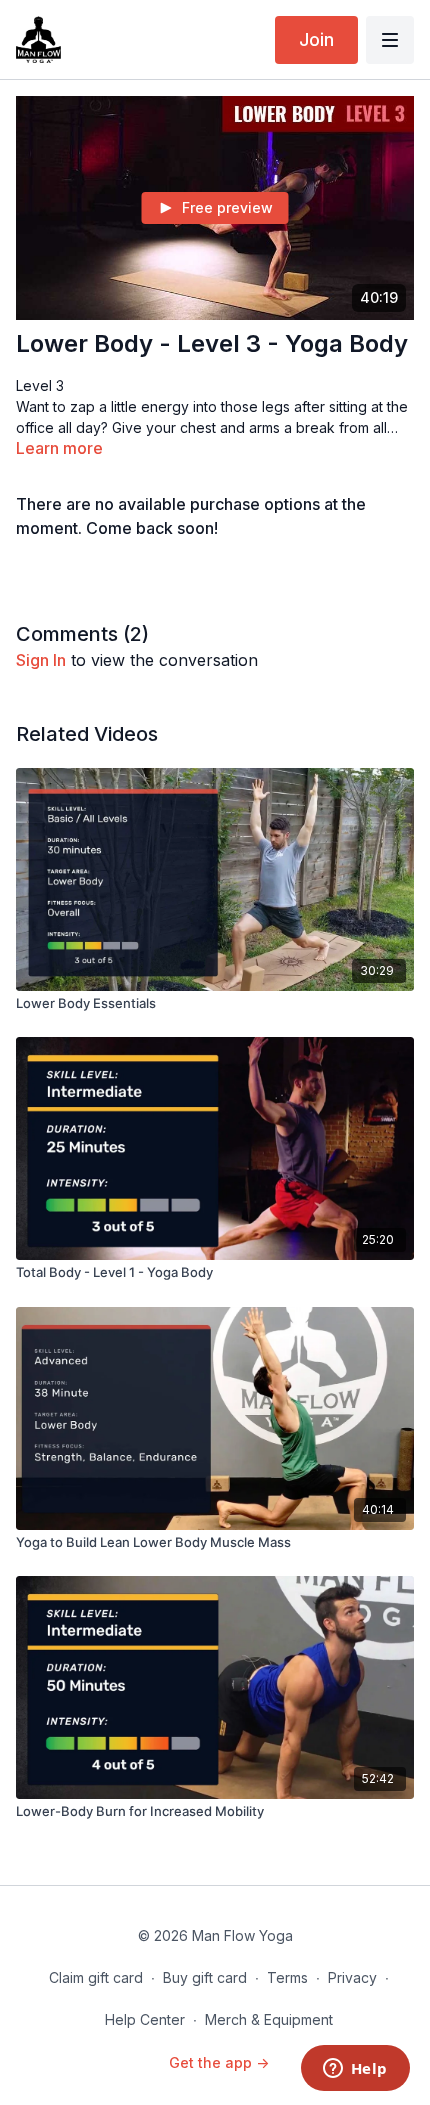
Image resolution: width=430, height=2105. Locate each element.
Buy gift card (205, 1977)
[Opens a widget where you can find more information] (355, 2070)
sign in (41, 660)
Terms (287, 1977)
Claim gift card (96, 1977)
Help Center (145, 2019)
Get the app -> (219, 2062)
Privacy (352, 1977)
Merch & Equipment (269, 2019)
